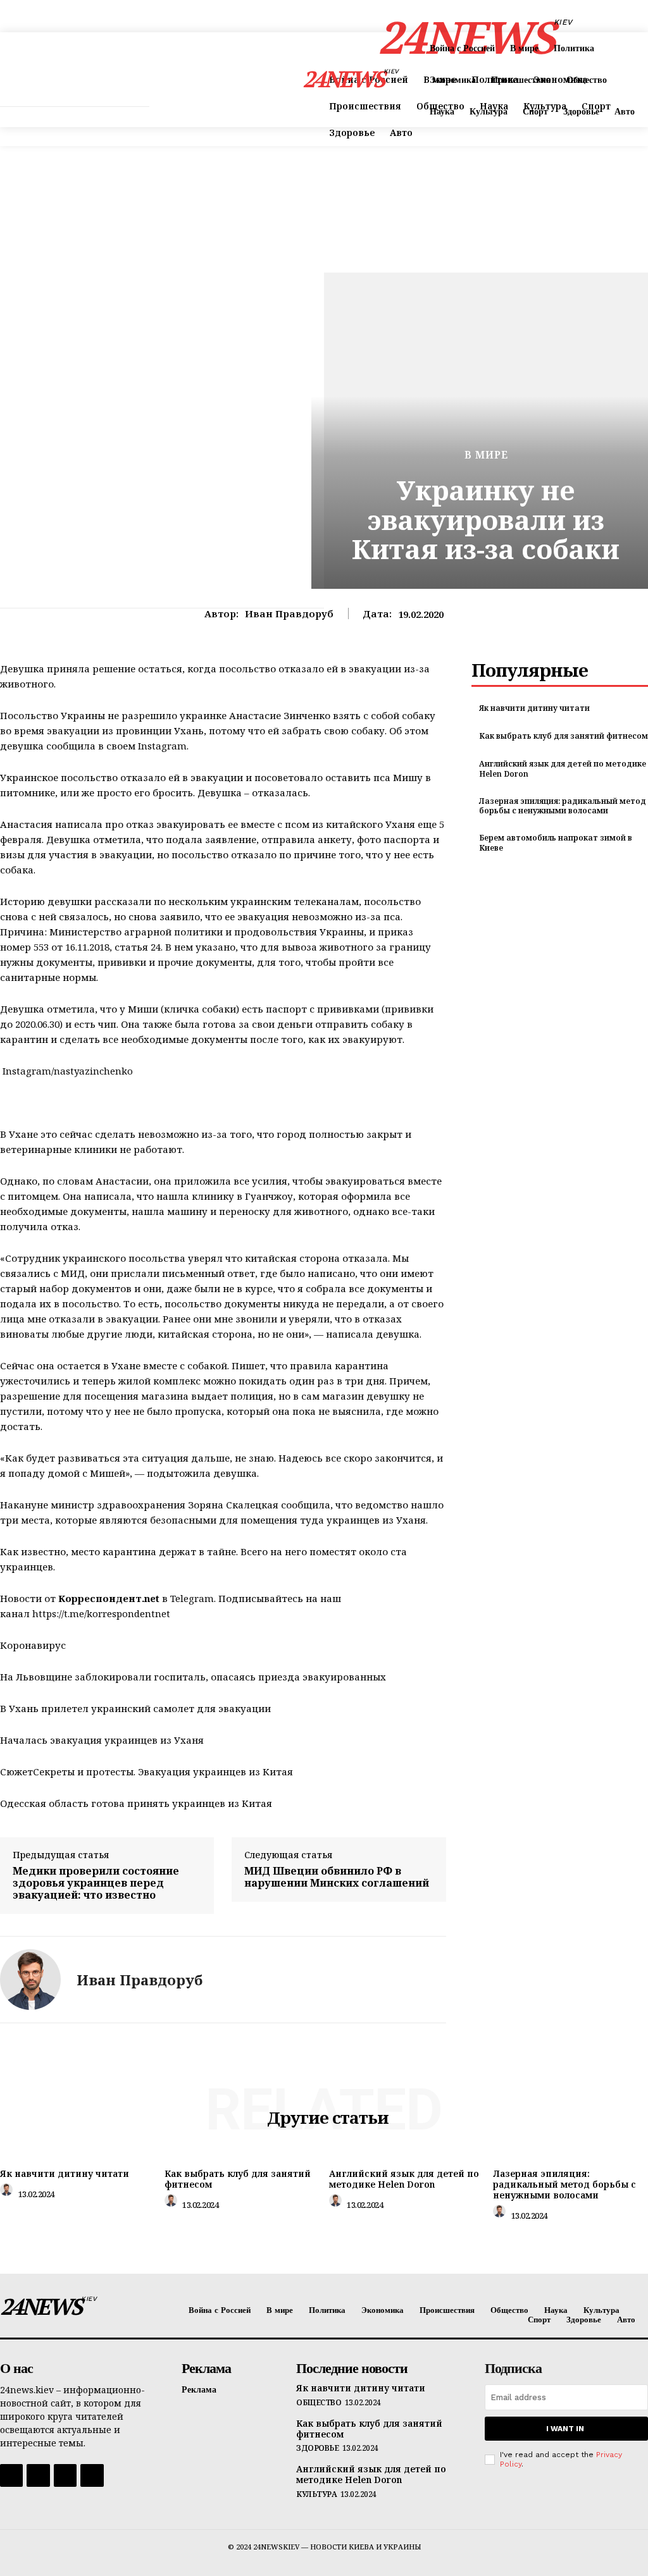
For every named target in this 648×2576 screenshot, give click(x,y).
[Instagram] (38, 2475)
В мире (486, 455)
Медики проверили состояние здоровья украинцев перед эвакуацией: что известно (96, 1883)
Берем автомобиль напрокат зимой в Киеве (556, 843)
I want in (565, 2429)
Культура (316, 2494)
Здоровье (317, 2448)
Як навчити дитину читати (534, 708)
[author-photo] (8, 2193)
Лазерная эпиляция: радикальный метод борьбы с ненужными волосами (563, 806)
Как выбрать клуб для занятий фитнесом (564, 736)
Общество (319, 2403)
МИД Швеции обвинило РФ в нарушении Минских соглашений (337, 1877)
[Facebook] (11, 2475)
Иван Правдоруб (289, 613)
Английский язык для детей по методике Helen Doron (563, 769)
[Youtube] (92, 2475)
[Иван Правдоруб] (30, 1980)
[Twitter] (65, 2475)
